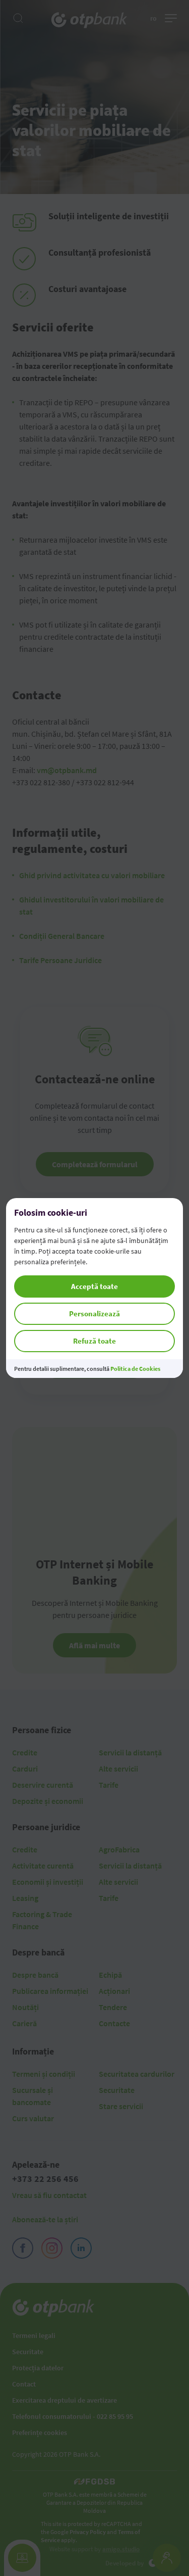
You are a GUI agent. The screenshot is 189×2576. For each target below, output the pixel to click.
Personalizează (94, 1314)
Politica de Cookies (135, 1369)
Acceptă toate (94, 1286)
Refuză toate (94, 1341)
